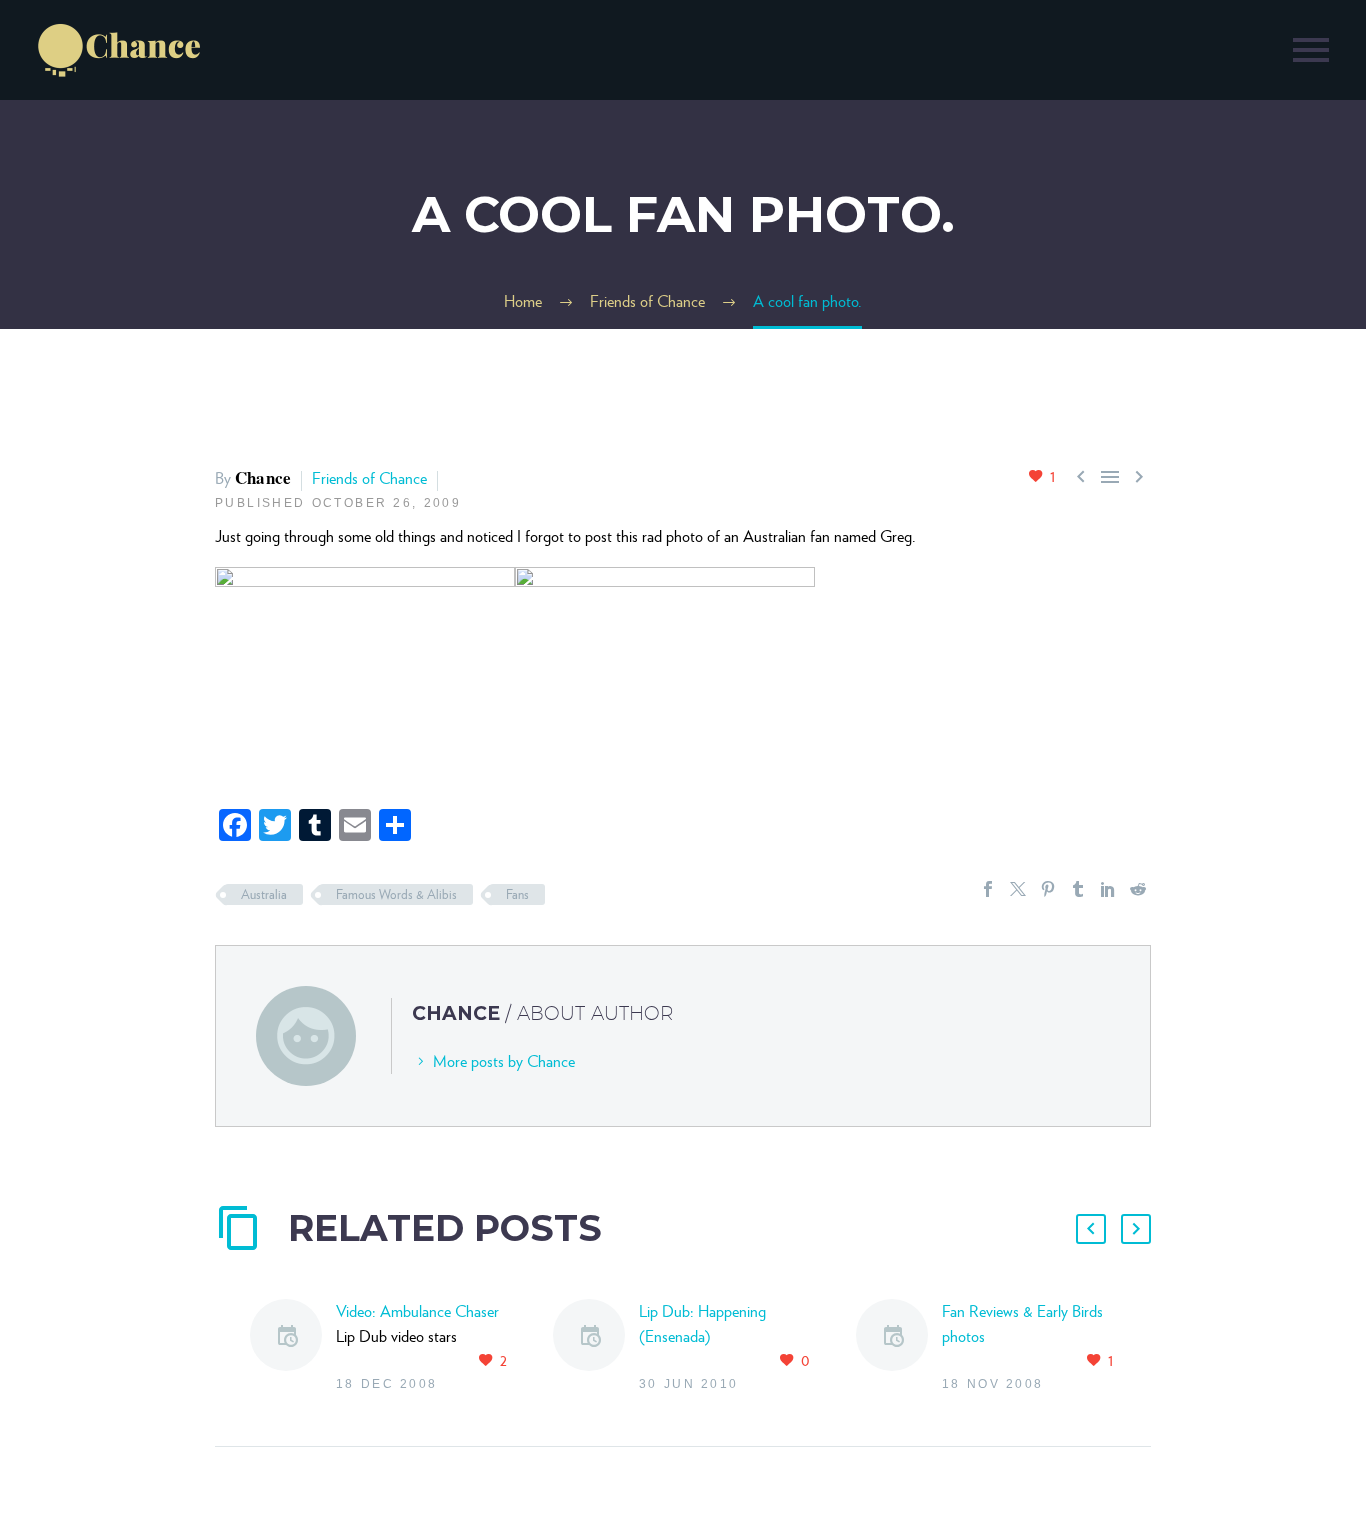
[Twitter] (1018, 889)
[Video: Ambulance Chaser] (293, 1348)
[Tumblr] (1078, 889)
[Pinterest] (1048, 889)
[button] (1091, 1229)
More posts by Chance (504, 1061)
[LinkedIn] (1108, 889)
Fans (517, 894)
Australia (264, 894)
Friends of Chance (369, 478)
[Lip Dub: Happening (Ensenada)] (596, 1348)
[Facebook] (988, 889)
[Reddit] (1138, 889)
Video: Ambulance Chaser (417, 1311)
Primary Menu (1311, 50)
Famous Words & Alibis (396, 894)
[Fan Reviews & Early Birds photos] (899, 1348)
